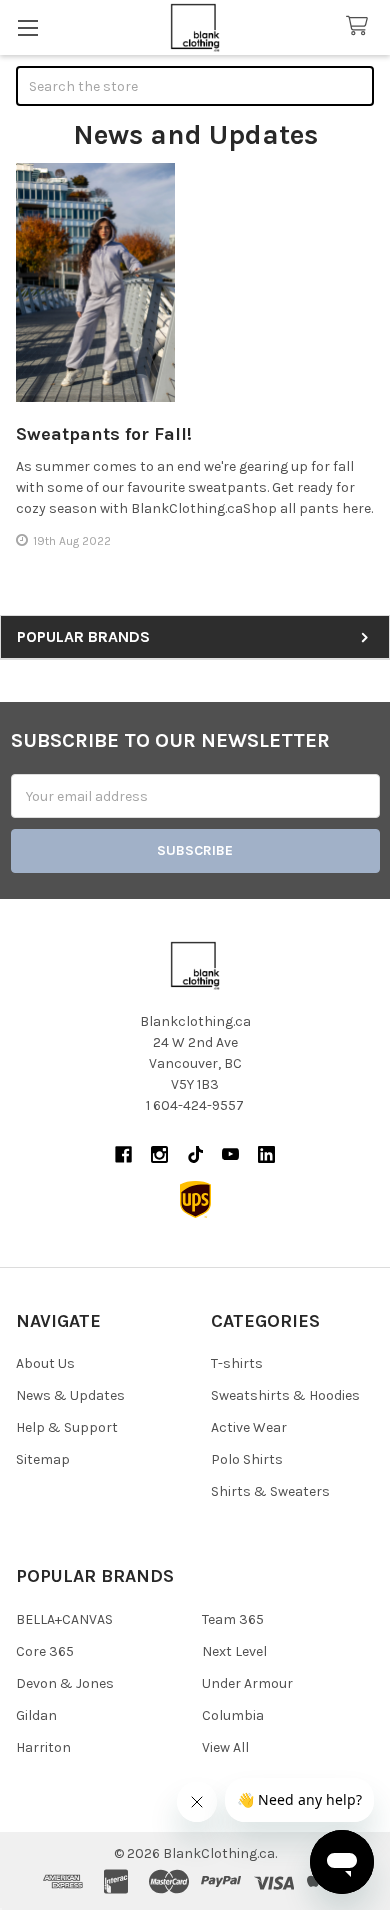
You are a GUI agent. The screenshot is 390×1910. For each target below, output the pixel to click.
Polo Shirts (247, 1459)
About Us (45, 1363)
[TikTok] (195, 1154)
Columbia (233, 1715)
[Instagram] (159, 1154)
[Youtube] (230, 1154)
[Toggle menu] (27, 27)
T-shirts (237, 1363)
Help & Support (67, 1427)
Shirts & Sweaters (270, 1491)
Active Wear (249, 1427)
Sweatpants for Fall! (104, 434)
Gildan (36, 1715)
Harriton (43, 1747)
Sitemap (43, 1459)
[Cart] (361, 26)
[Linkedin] (266, 1154)
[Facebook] (123, 1154)
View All (225, 1747)
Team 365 (233, 1619)
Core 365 (45, 1651)
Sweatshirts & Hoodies (285, 1395)
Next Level (234, 1651)
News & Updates (70, 1395)
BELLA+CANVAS (64, 1619)
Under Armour (247, 1683)
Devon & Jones (65, 1683)
